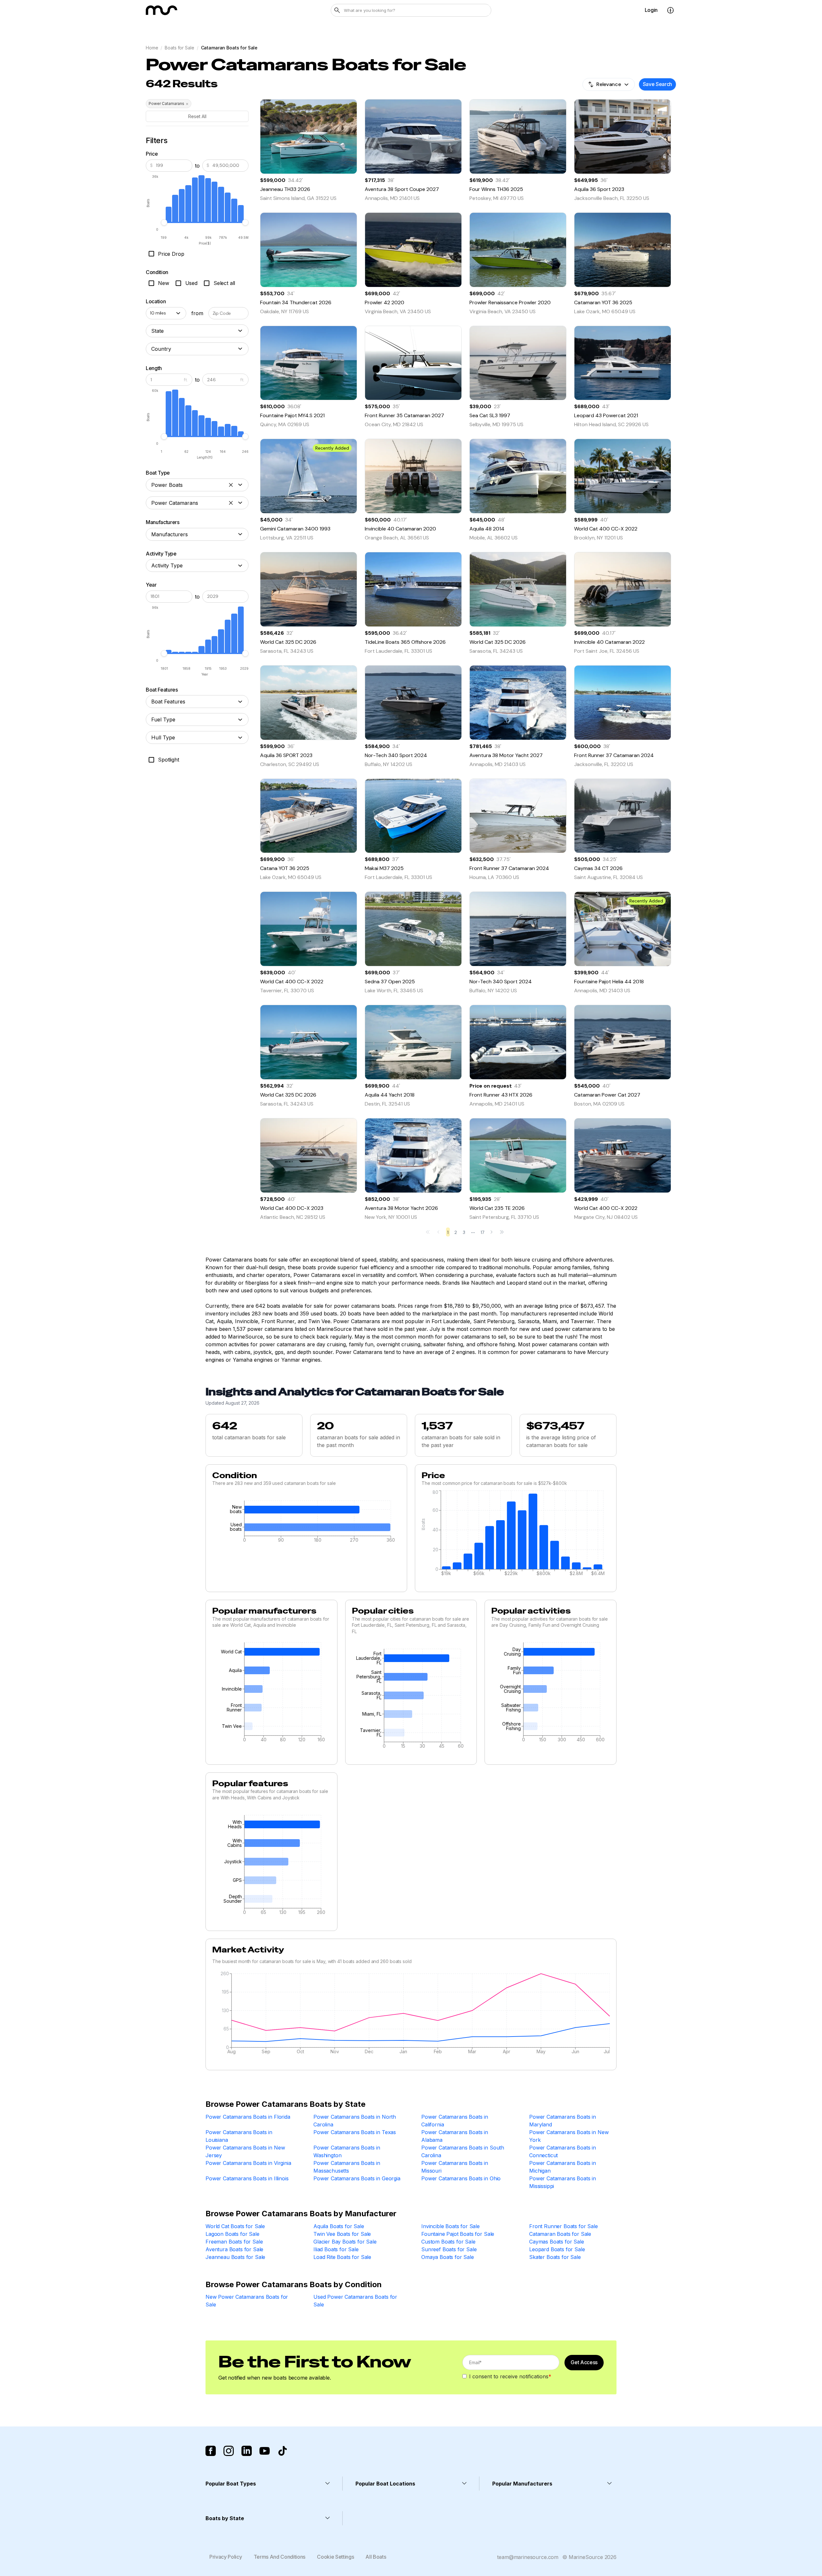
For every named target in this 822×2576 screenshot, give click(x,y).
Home (152, 48)
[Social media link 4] (265, 2451)
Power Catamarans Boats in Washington (347, 2151)
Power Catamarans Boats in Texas (355, 2132)
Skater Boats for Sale (555, 2257)
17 (482, 1232)
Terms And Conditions (280, 2557)
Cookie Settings (335, 2557)
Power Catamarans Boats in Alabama (455, 2136)
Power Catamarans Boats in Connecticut (563, 2151)
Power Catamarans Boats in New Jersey (245, 2151)
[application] (306, 1523)
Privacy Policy (226, 2557)
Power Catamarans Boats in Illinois (247, 2178)
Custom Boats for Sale (448, 2242)
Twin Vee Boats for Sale (342, 2234)
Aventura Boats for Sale (234, 2249)
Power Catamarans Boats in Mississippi (563, 2182)
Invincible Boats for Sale (450, 2226)
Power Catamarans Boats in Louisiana (239, 2136)
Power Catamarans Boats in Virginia (248, 2163)
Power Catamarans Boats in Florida (248, 2117)
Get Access (584, 2362)
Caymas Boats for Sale (557, 2242)
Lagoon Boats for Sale (232, 2234)
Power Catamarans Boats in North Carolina (355, 2121)
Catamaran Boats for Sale (560, 2234)
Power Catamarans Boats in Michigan (563, 2167)
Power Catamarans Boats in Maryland (563, 2121)
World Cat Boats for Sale (235, 2226)
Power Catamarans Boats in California (455, 2121)
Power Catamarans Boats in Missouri (455, 2167)
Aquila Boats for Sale (339, 2226)
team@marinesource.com (528, 2557)
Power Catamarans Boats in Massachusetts (347, 2167)
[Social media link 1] (211, 2451)
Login (651, 10)
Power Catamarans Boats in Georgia (357, 2178)
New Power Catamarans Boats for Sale (247, 2301)
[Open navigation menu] (670, 10)
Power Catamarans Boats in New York (569, 2136)
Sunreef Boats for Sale (449, 2249)
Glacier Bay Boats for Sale (345, 2242)
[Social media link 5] (283, 2451)
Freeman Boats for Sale (234, 2242)
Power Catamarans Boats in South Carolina (463, 2151)
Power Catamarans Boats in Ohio (461, 2178)
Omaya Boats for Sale (448, 2257)
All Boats (376, 2557)
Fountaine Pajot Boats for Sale (458, 2234)
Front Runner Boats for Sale (564, 2226)
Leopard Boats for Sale (557, 2249)
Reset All (197, 116)
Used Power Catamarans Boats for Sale (355, 2301)
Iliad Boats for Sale (336, 2249)
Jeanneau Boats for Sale (235, 2257)
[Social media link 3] (247, 2451)
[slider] (164, 222)
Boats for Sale (179, 48)
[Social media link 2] (229, 2451)
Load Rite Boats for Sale (342, 2257)
